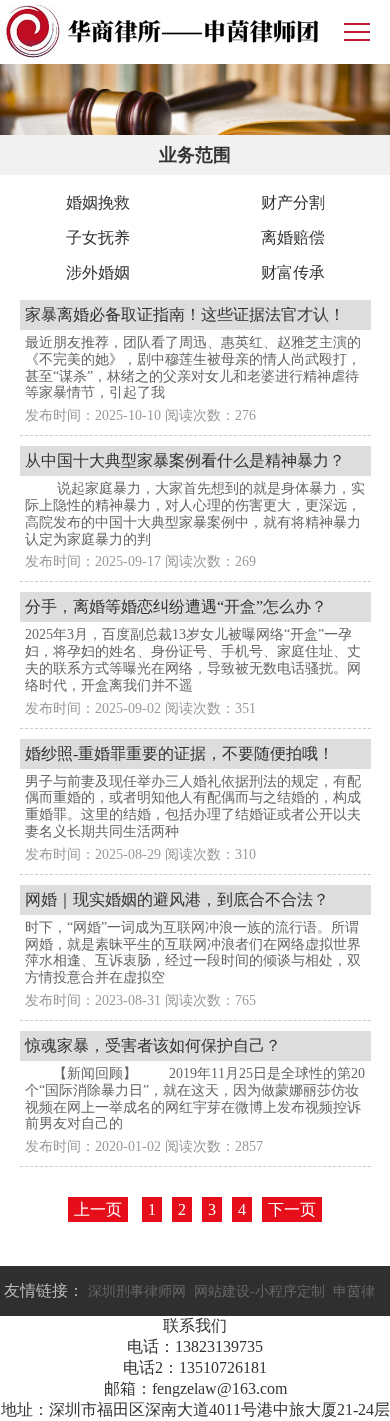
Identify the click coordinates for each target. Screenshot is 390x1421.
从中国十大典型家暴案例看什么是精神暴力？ (185, 460)
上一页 (98, 1209)
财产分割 (293, 202)
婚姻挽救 (98, 202)
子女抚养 (98, 237)
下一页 (292, 1209)
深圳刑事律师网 (137, 1291)
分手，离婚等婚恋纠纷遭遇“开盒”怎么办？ (176, 606)
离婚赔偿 (293, 237)
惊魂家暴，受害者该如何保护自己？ (153, 1045)
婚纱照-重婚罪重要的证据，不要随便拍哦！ (179, 753)
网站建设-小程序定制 (259, 1291)
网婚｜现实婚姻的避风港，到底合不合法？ (177, 899)
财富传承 (293, 272)
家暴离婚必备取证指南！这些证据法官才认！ (185, 314)
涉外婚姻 (98, 272)
